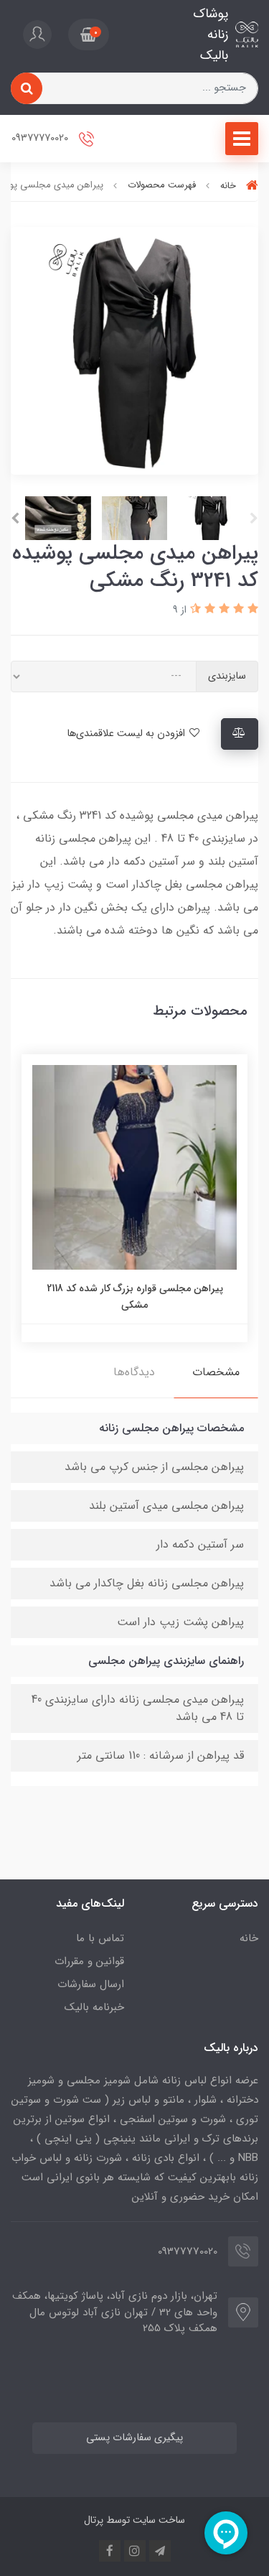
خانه (249, 1938)
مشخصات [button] (216, 1372)
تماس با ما (100, 1938)
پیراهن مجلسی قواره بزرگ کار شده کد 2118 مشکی (135, 1296)
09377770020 (41, 139)
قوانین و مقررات (89, 1961)
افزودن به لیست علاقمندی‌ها (127, 734)
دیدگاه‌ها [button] (134, 1372)
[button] (89, 34)
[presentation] (254, 519)
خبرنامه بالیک (94, 2007)
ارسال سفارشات (91, 1984)
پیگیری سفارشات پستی (134, 2438)
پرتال (94, 2520)
